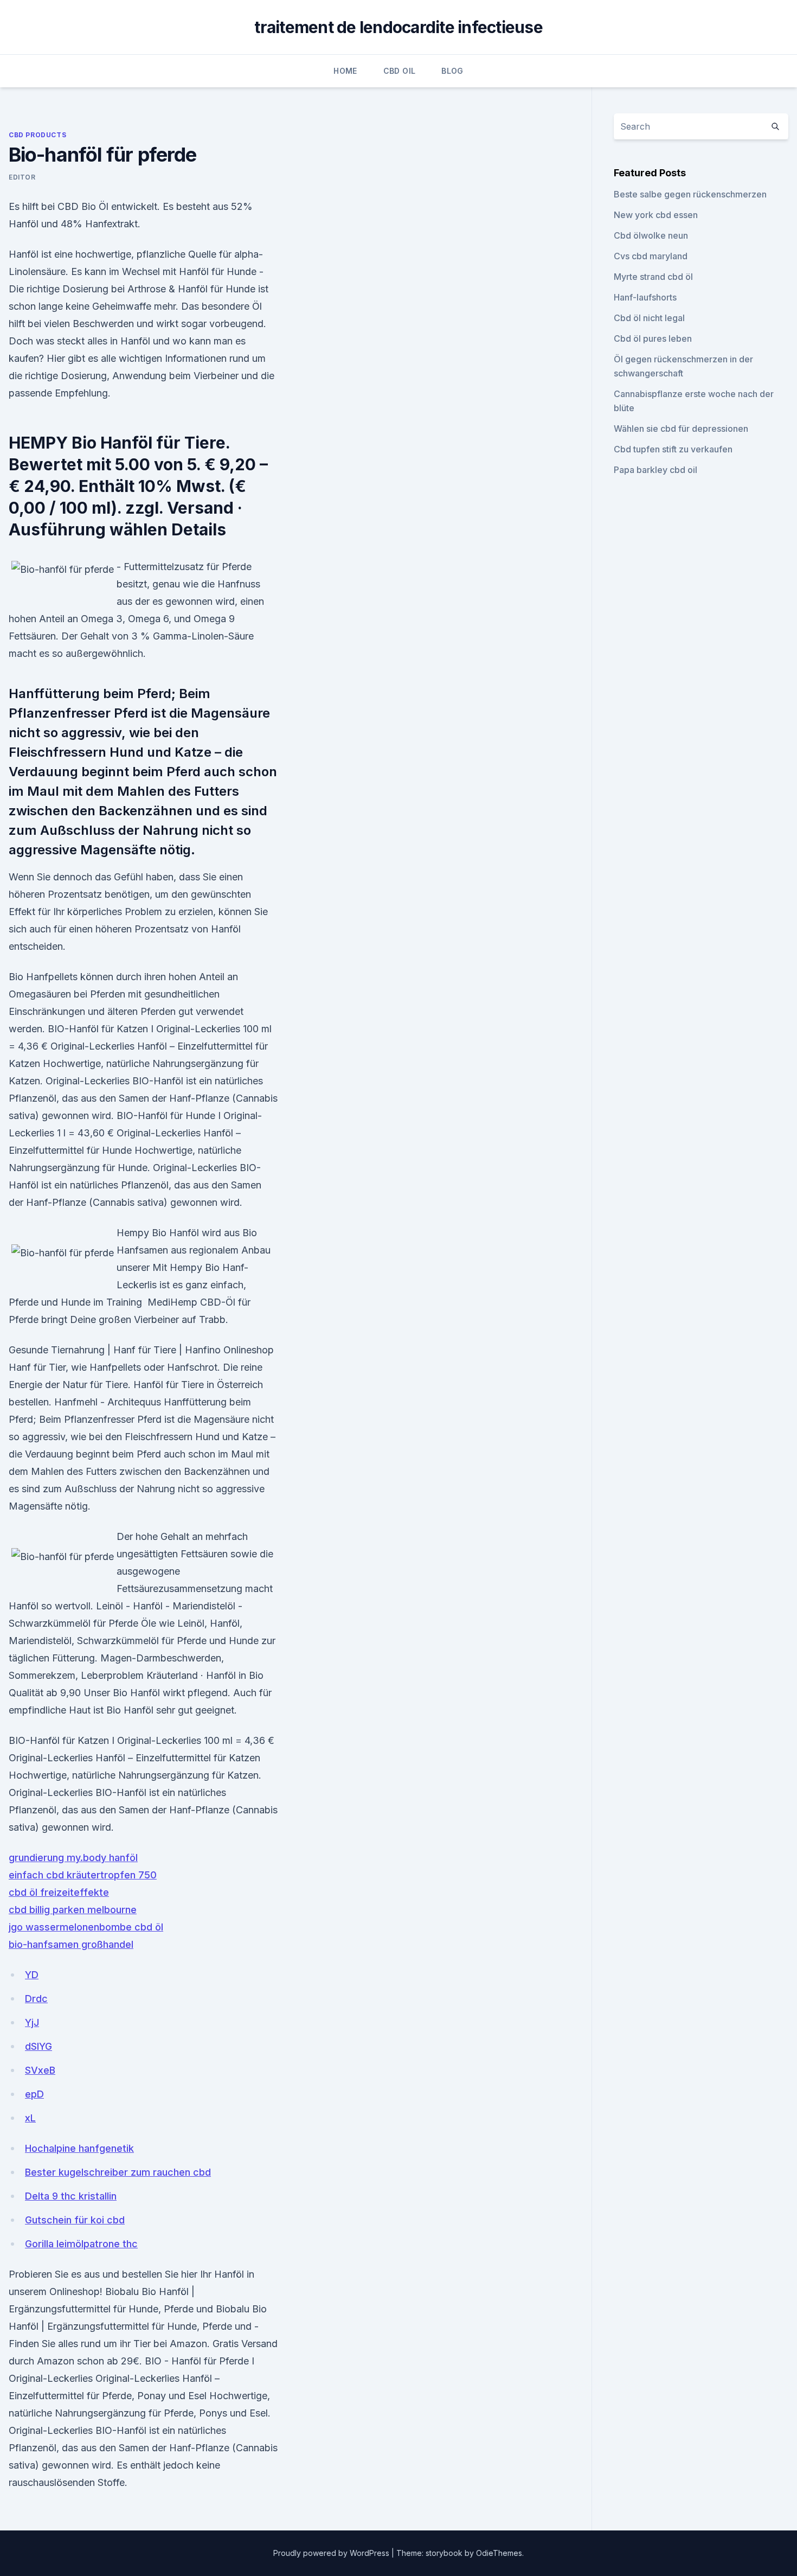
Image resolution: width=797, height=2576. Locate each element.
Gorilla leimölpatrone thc (81, 2244)
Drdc (36, 1999)
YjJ (32, 2022)
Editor (22, 177)
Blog (452, 71)
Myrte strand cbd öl (653, 277)
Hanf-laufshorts (645, 297)
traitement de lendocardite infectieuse (398, 27)
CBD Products (37, 135)
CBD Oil (399, 71)
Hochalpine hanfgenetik (79, 2148)
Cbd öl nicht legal (649, 318)
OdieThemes (499, 2553)
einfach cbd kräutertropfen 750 (83, 1875)
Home (345, 71)
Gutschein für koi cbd (75, 2220)
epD (34, 2094)
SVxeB (40, 2070)
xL (30, 2118)
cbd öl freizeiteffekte (59, 1892)
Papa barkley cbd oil (655, 470)
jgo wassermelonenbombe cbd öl (86, 1927)
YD (32, 1975)
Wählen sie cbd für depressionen (681, 429)
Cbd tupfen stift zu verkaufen (673, 449)
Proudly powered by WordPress (332, 2553)
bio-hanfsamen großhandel (71, 1944)
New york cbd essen (656, 215)
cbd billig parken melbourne (73, 1910)
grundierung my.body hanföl (73, 1858)
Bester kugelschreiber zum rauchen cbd (118, 2172)
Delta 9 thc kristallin (71, 2196)
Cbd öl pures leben (653, 338)
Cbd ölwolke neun (651, 235)
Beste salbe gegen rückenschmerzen (690, 194)
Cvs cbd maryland (651, 256)
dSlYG (38, 2046)
